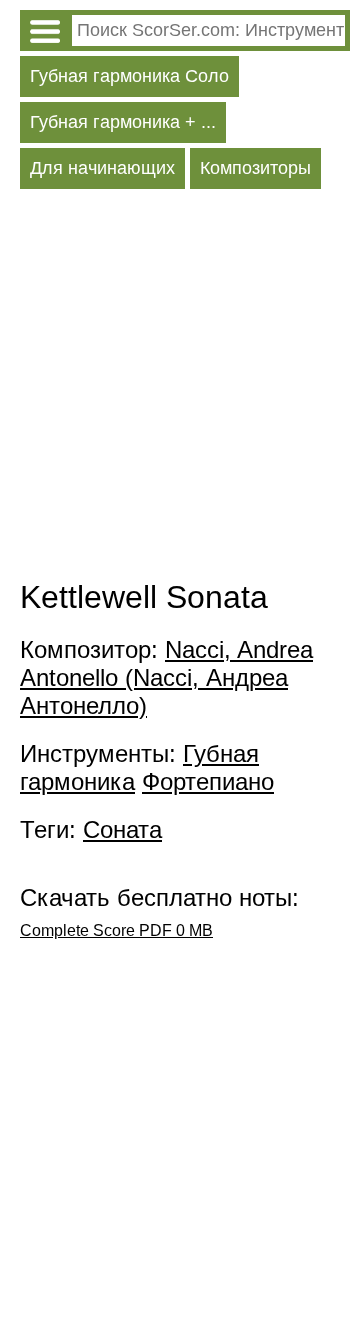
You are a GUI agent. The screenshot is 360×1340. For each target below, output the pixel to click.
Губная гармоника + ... (123, 122)
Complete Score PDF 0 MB (116, 930)
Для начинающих (102, 168)
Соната (122, 829)
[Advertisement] (180, 389)
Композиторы (255, 168)
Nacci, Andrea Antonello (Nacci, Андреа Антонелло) (166, 677)
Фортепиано (208, 781)
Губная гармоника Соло (129, 76)
